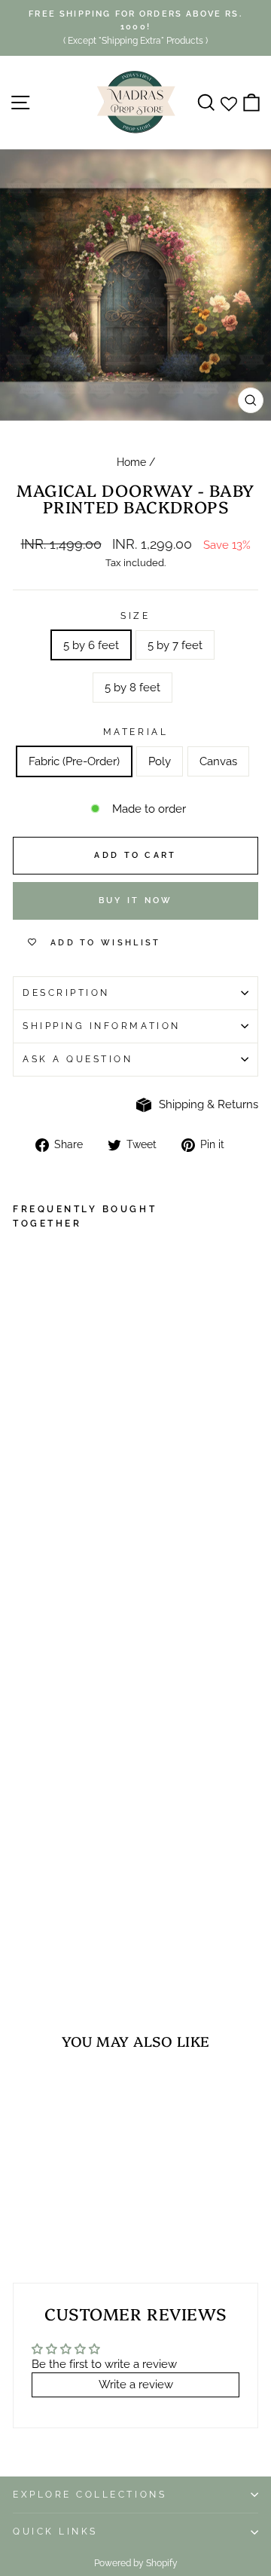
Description (66, 993)
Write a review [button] (136, 2384)
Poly (160, 761)
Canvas (218, 761)
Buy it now (136, 901)
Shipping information (102, 1026)
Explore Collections (90, 2495)
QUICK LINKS (55, 2532)
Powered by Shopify (136, 2563)
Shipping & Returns (209, 1104)
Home (131, 462)
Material (135, 732)
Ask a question (78, 1059)
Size (135, 616)
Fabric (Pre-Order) (74, 761)
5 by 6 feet (91, 645)
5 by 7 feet (175, 645)
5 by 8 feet (132, 687)
